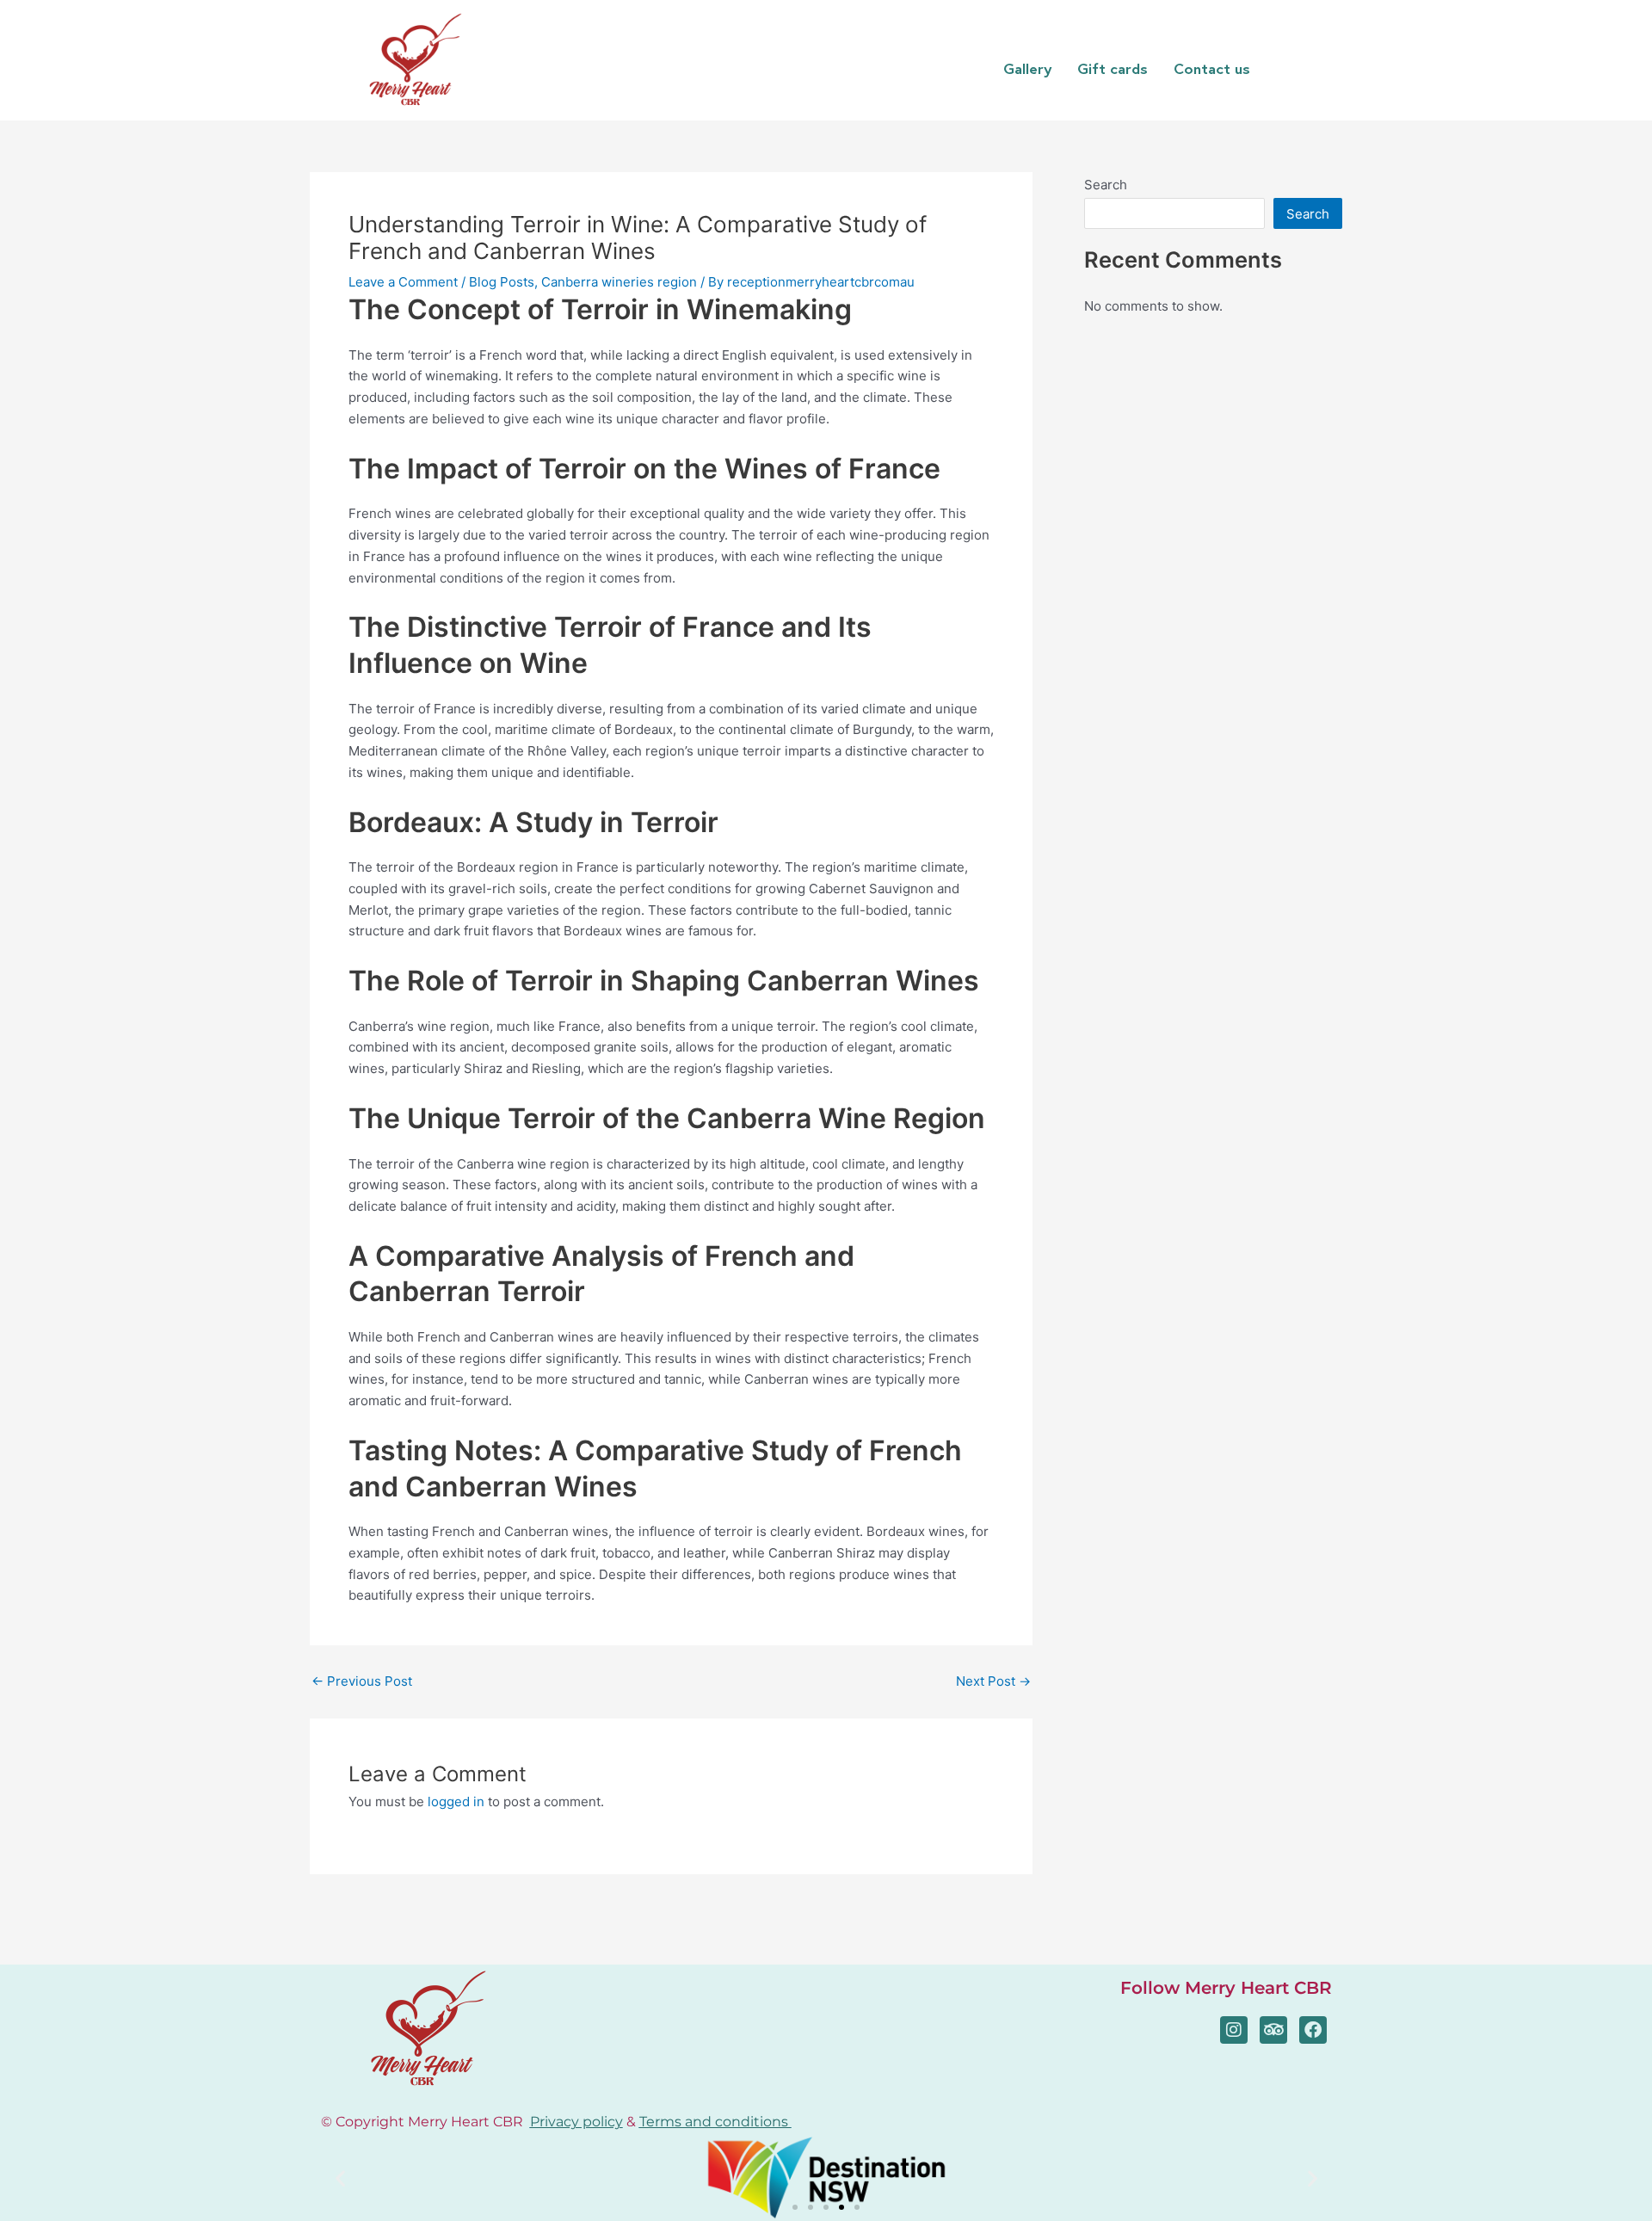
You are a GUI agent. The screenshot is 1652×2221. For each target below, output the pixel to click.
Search (1106, 185)
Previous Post (362, 1681)
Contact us (1212, 68)
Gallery (1027, 68)
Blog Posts (502, 282)
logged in (456, 1801)
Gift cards (1113, 68)
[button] (340, 2178)
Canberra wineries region (619, 282)
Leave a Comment (403, 282)
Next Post (993, 1681)
